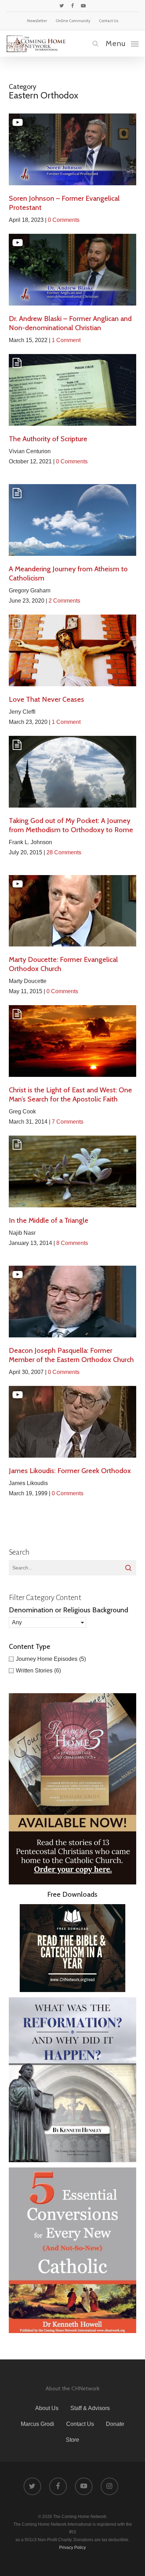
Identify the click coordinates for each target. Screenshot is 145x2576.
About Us (47, 2408)
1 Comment (66, 340)
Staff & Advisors (90, 2408)
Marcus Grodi (37, 2424)
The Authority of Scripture (48, 439)
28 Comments (64, 852)
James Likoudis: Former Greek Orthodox (70, 1471)
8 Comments (72, 1243)
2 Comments (64, 601)
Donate (115, 2424)
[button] (122, 43)
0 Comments (64, 220)
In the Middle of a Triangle (49, 1220)
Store (72, 2440)
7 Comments (68, 1122)
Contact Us (80, 2424)
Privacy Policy (72, 2548)
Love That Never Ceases (46, 699)
